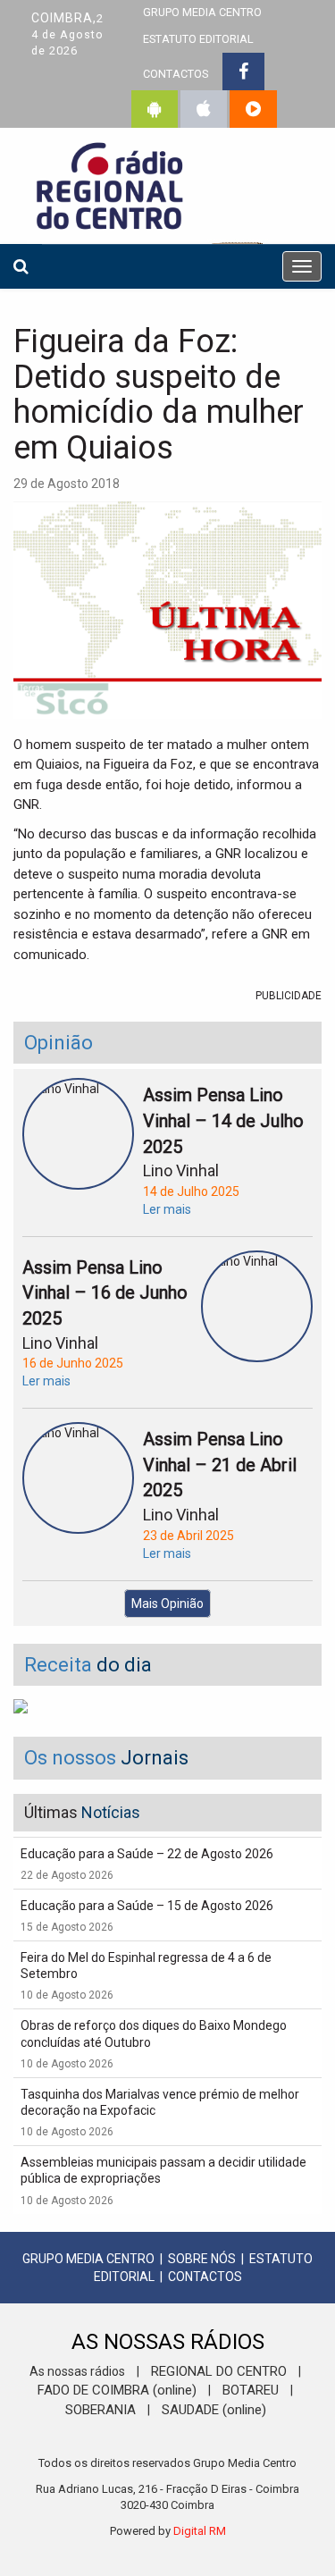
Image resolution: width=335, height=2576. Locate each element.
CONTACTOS (176, 74)
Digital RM (200, 2531)
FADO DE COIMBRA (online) (117, 2390)
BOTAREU (251, 2390)
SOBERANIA (100, 2410)
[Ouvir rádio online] (253, 109)
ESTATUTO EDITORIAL (198, 39)
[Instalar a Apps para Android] (155, 109)
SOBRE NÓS (202, 2259)
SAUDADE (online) (214, 2410)
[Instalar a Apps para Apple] (204, 109)
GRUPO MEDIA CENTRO (88, 2259)
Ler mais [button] (167, 1209)
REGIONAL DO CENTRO (219, 2371)
